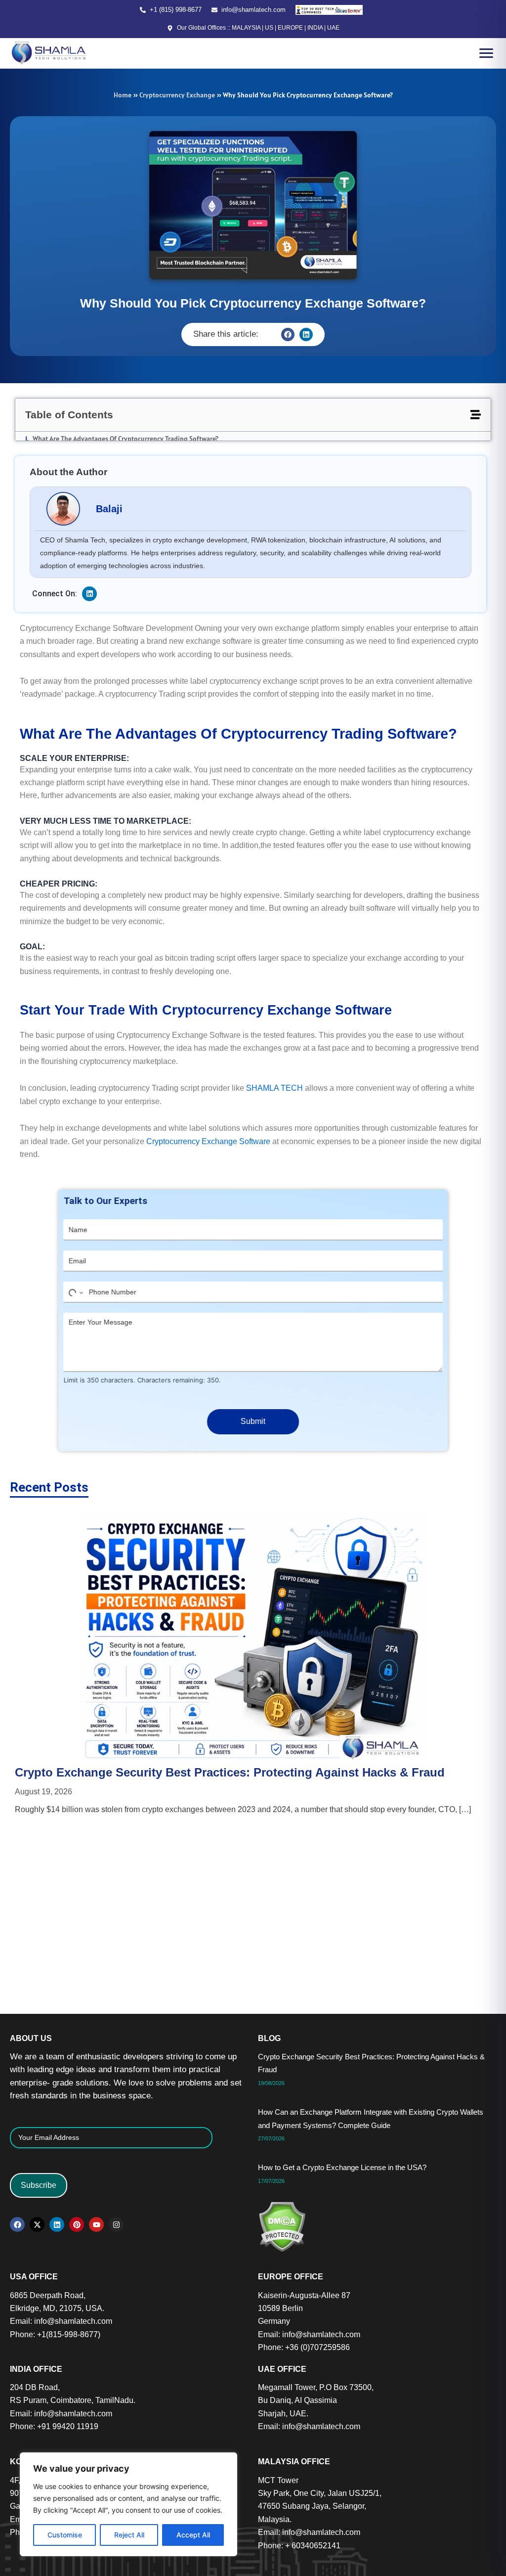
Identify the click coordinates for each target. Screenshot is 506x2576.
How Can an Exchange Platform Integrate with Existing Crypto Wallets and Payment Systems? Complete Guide (245, 1654)
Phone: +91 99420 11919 (54, 2426)
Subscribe (39, 2185)
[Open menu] (486, 53)
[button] (288, 334)
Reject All (129, 2535)
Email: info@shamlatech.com (61, 2321)
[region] (128, 2504)
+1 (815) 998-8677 (176, 10)
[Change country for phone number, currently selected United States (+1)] (74, 1284)
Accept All (193, 2535)
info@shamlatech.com (253, 10)
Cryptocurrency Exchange (177, 95)
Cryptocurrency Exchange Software (208, 1133)
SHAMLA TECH (274, 1079)
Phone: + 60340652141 (299, 2546)
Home (123, 95)
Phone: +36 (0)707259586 (304, 2347)
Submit (253, 1413)
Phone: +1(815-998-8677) (55, 2334)
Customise (65, 2535)
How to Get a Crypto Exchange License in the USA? (412, 1638)
